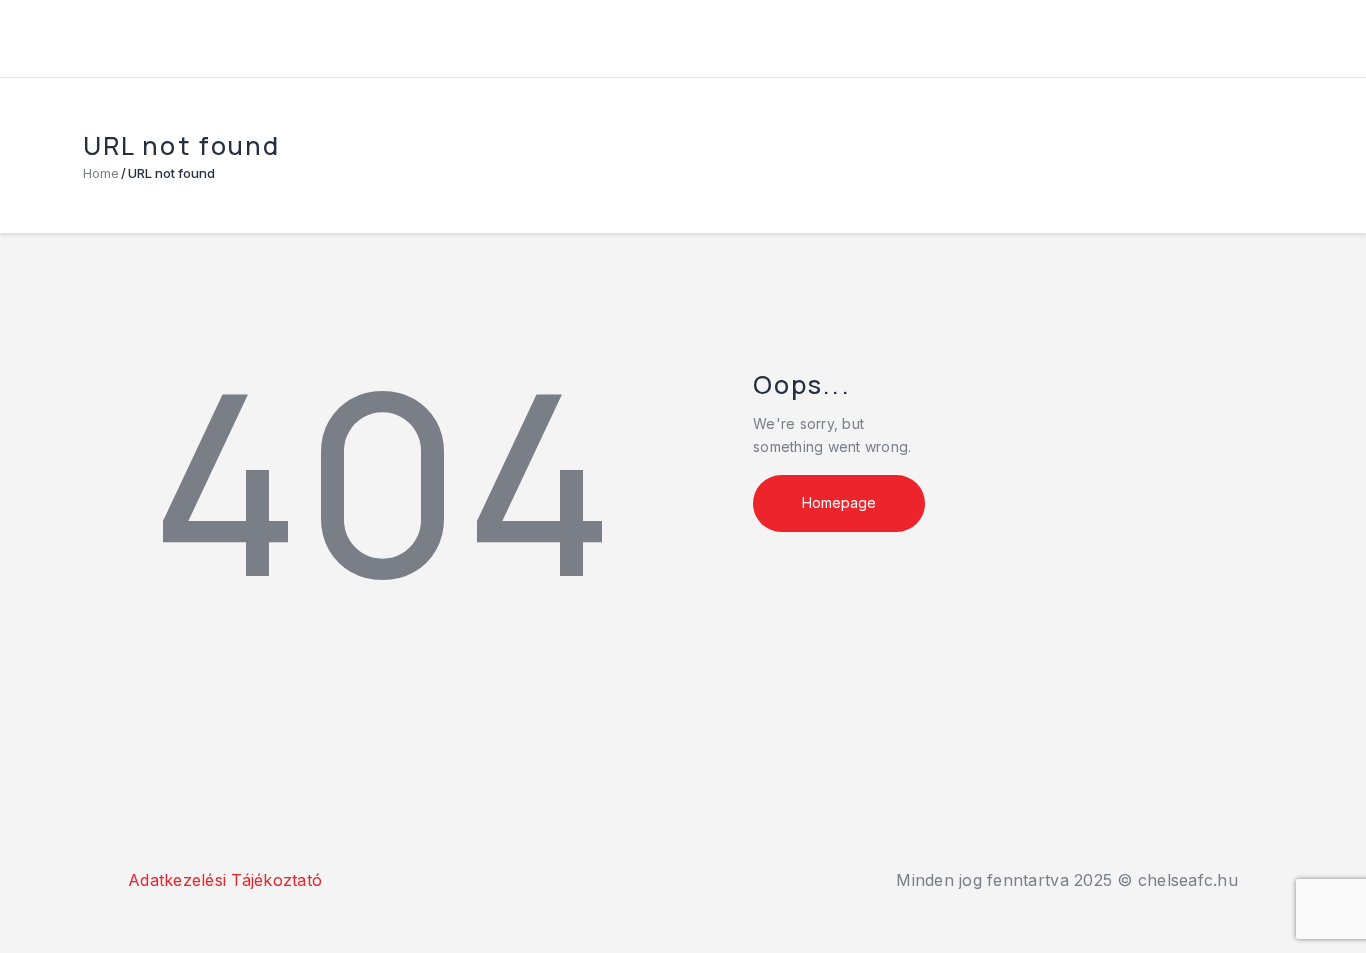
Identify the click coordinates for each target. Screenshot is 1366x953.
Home (101, 173)
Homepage (839, 502)
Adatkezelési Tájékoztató (225, 880)
